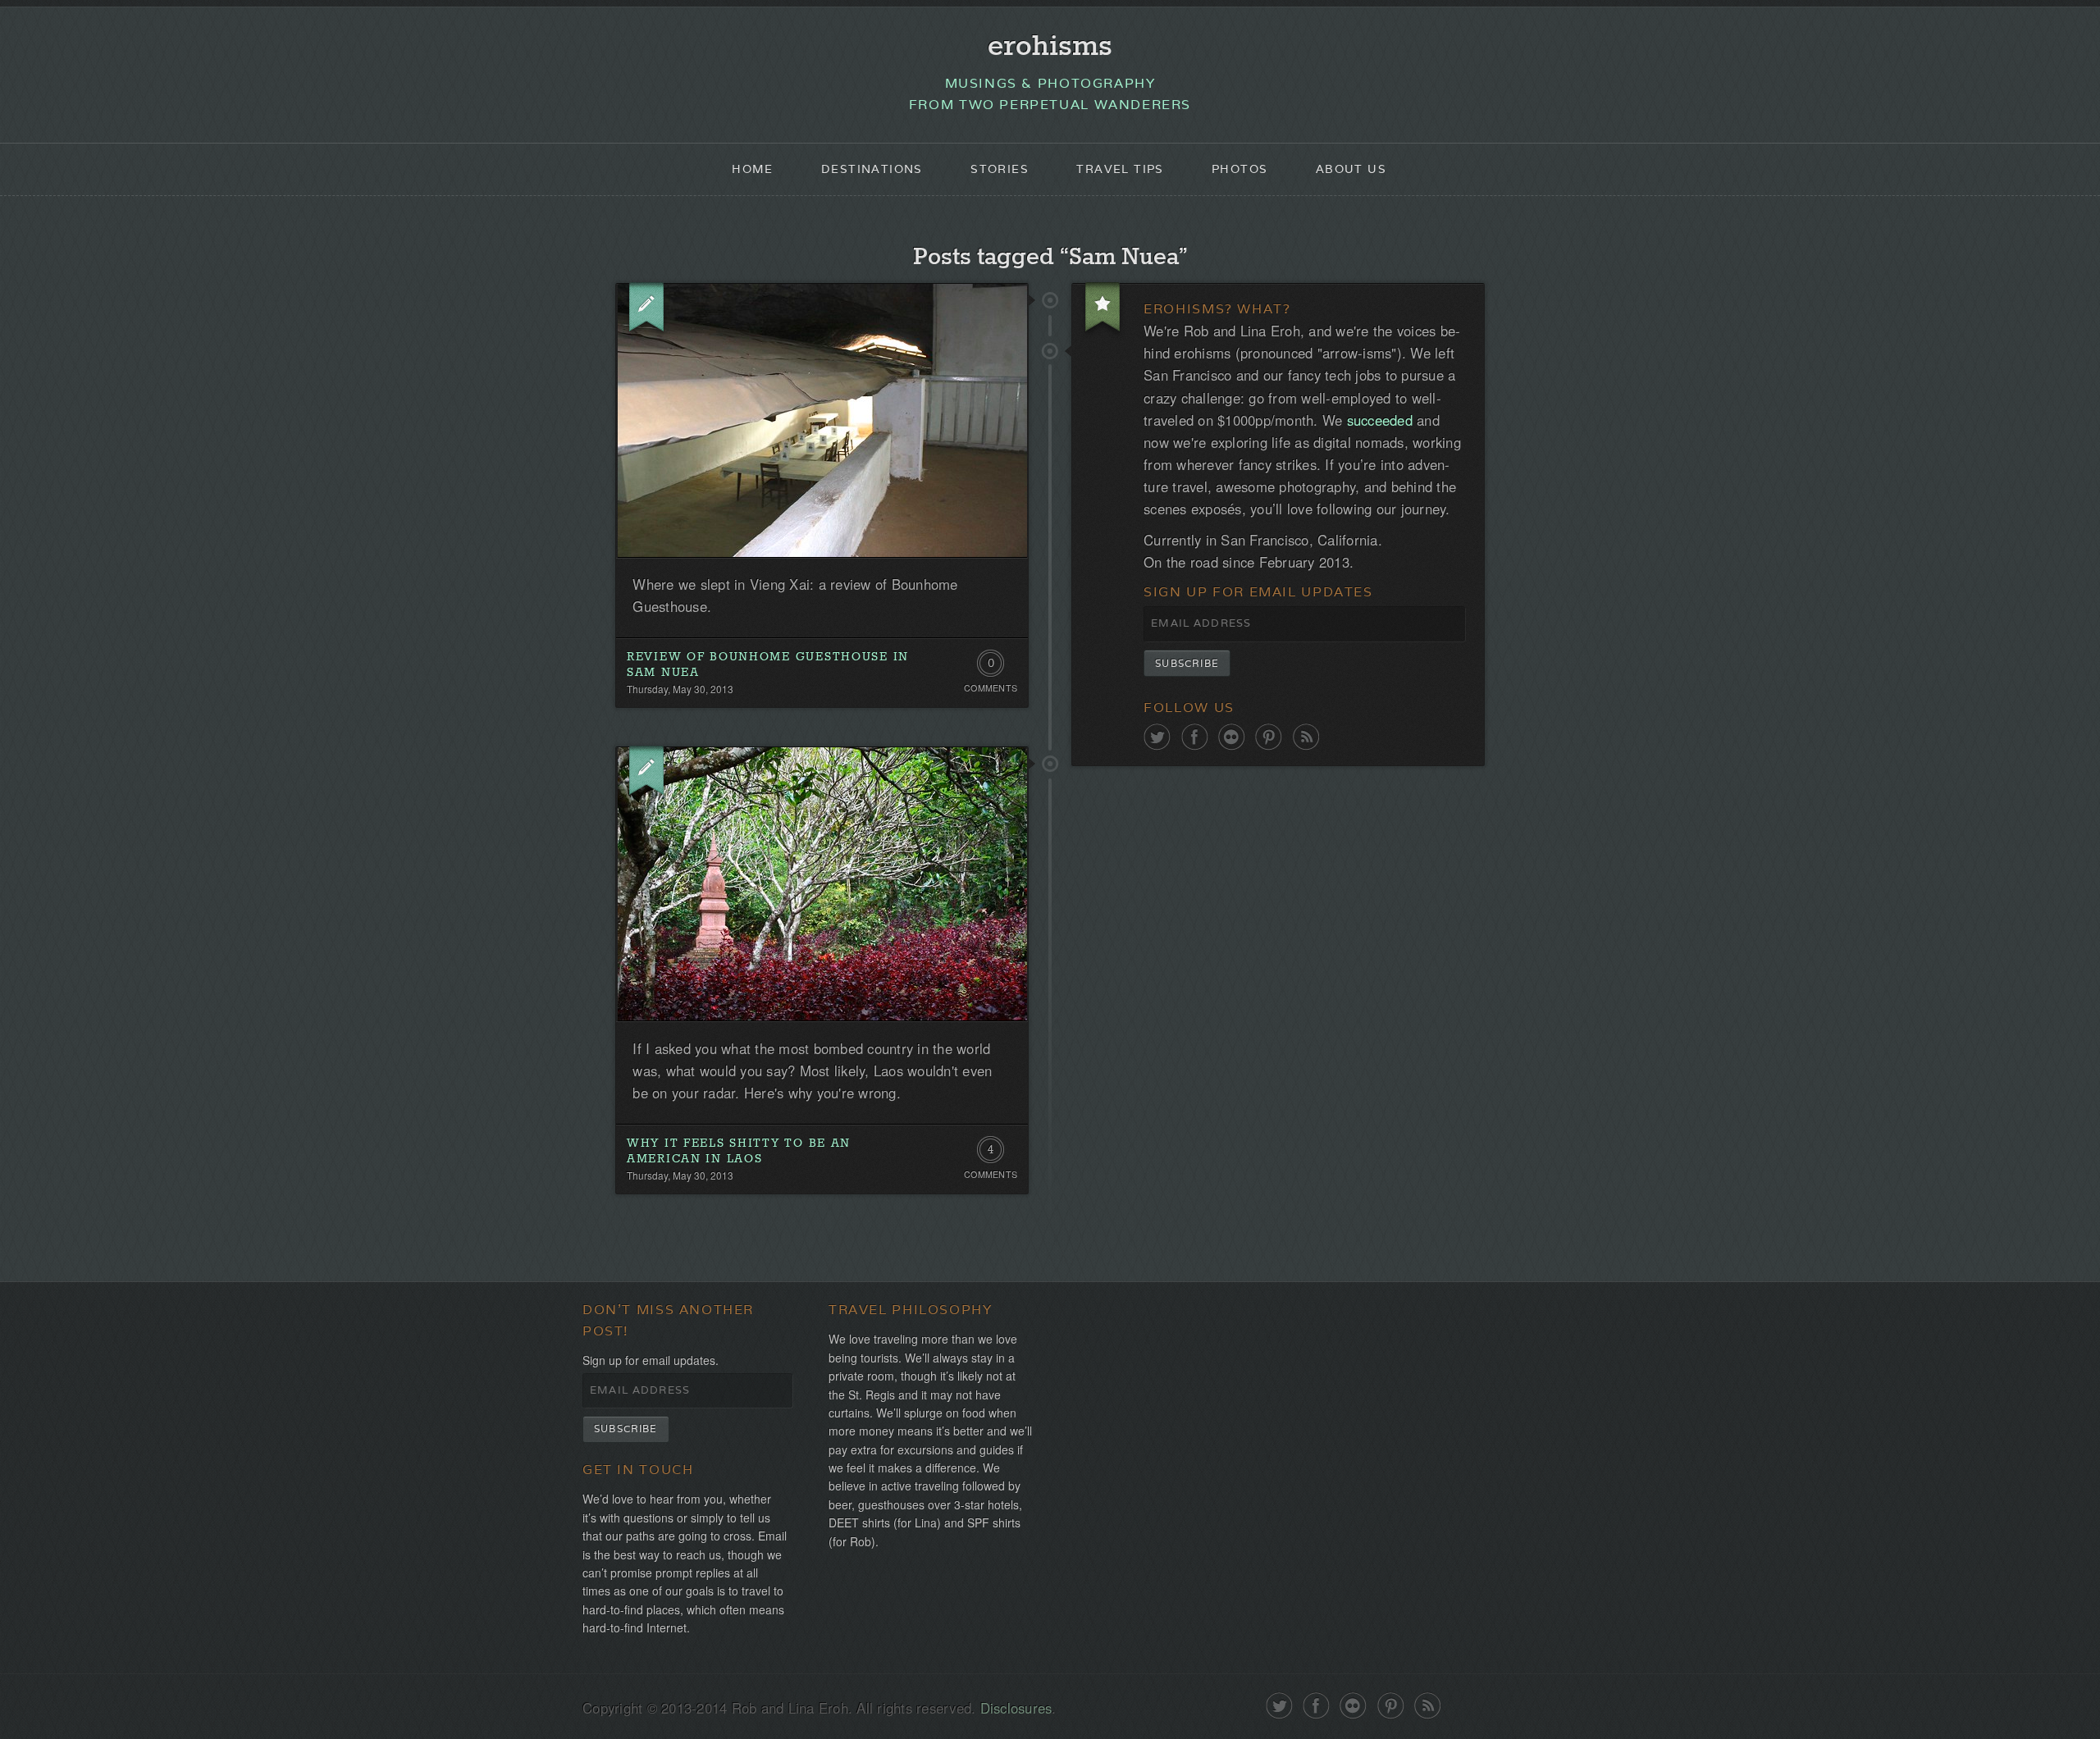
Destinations (872, 169)
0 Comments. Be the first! (991, 667)
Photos (1239, 169)
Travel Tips (1120, 169)
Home (753, 169)
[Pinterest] (1269, 737)
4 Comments (991, 1153)
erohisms (1050, 47)
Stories (1000, 169)
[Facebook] (1195, 737)
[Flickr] (1232, 737)
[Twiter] (1157, 737)
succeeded (1380, 420)
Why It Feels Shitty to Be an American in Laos (739, 1151)
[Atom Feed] (1306, 737)
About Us (1351, 169)
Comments (991, 688)
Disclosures (1016, 1708)
